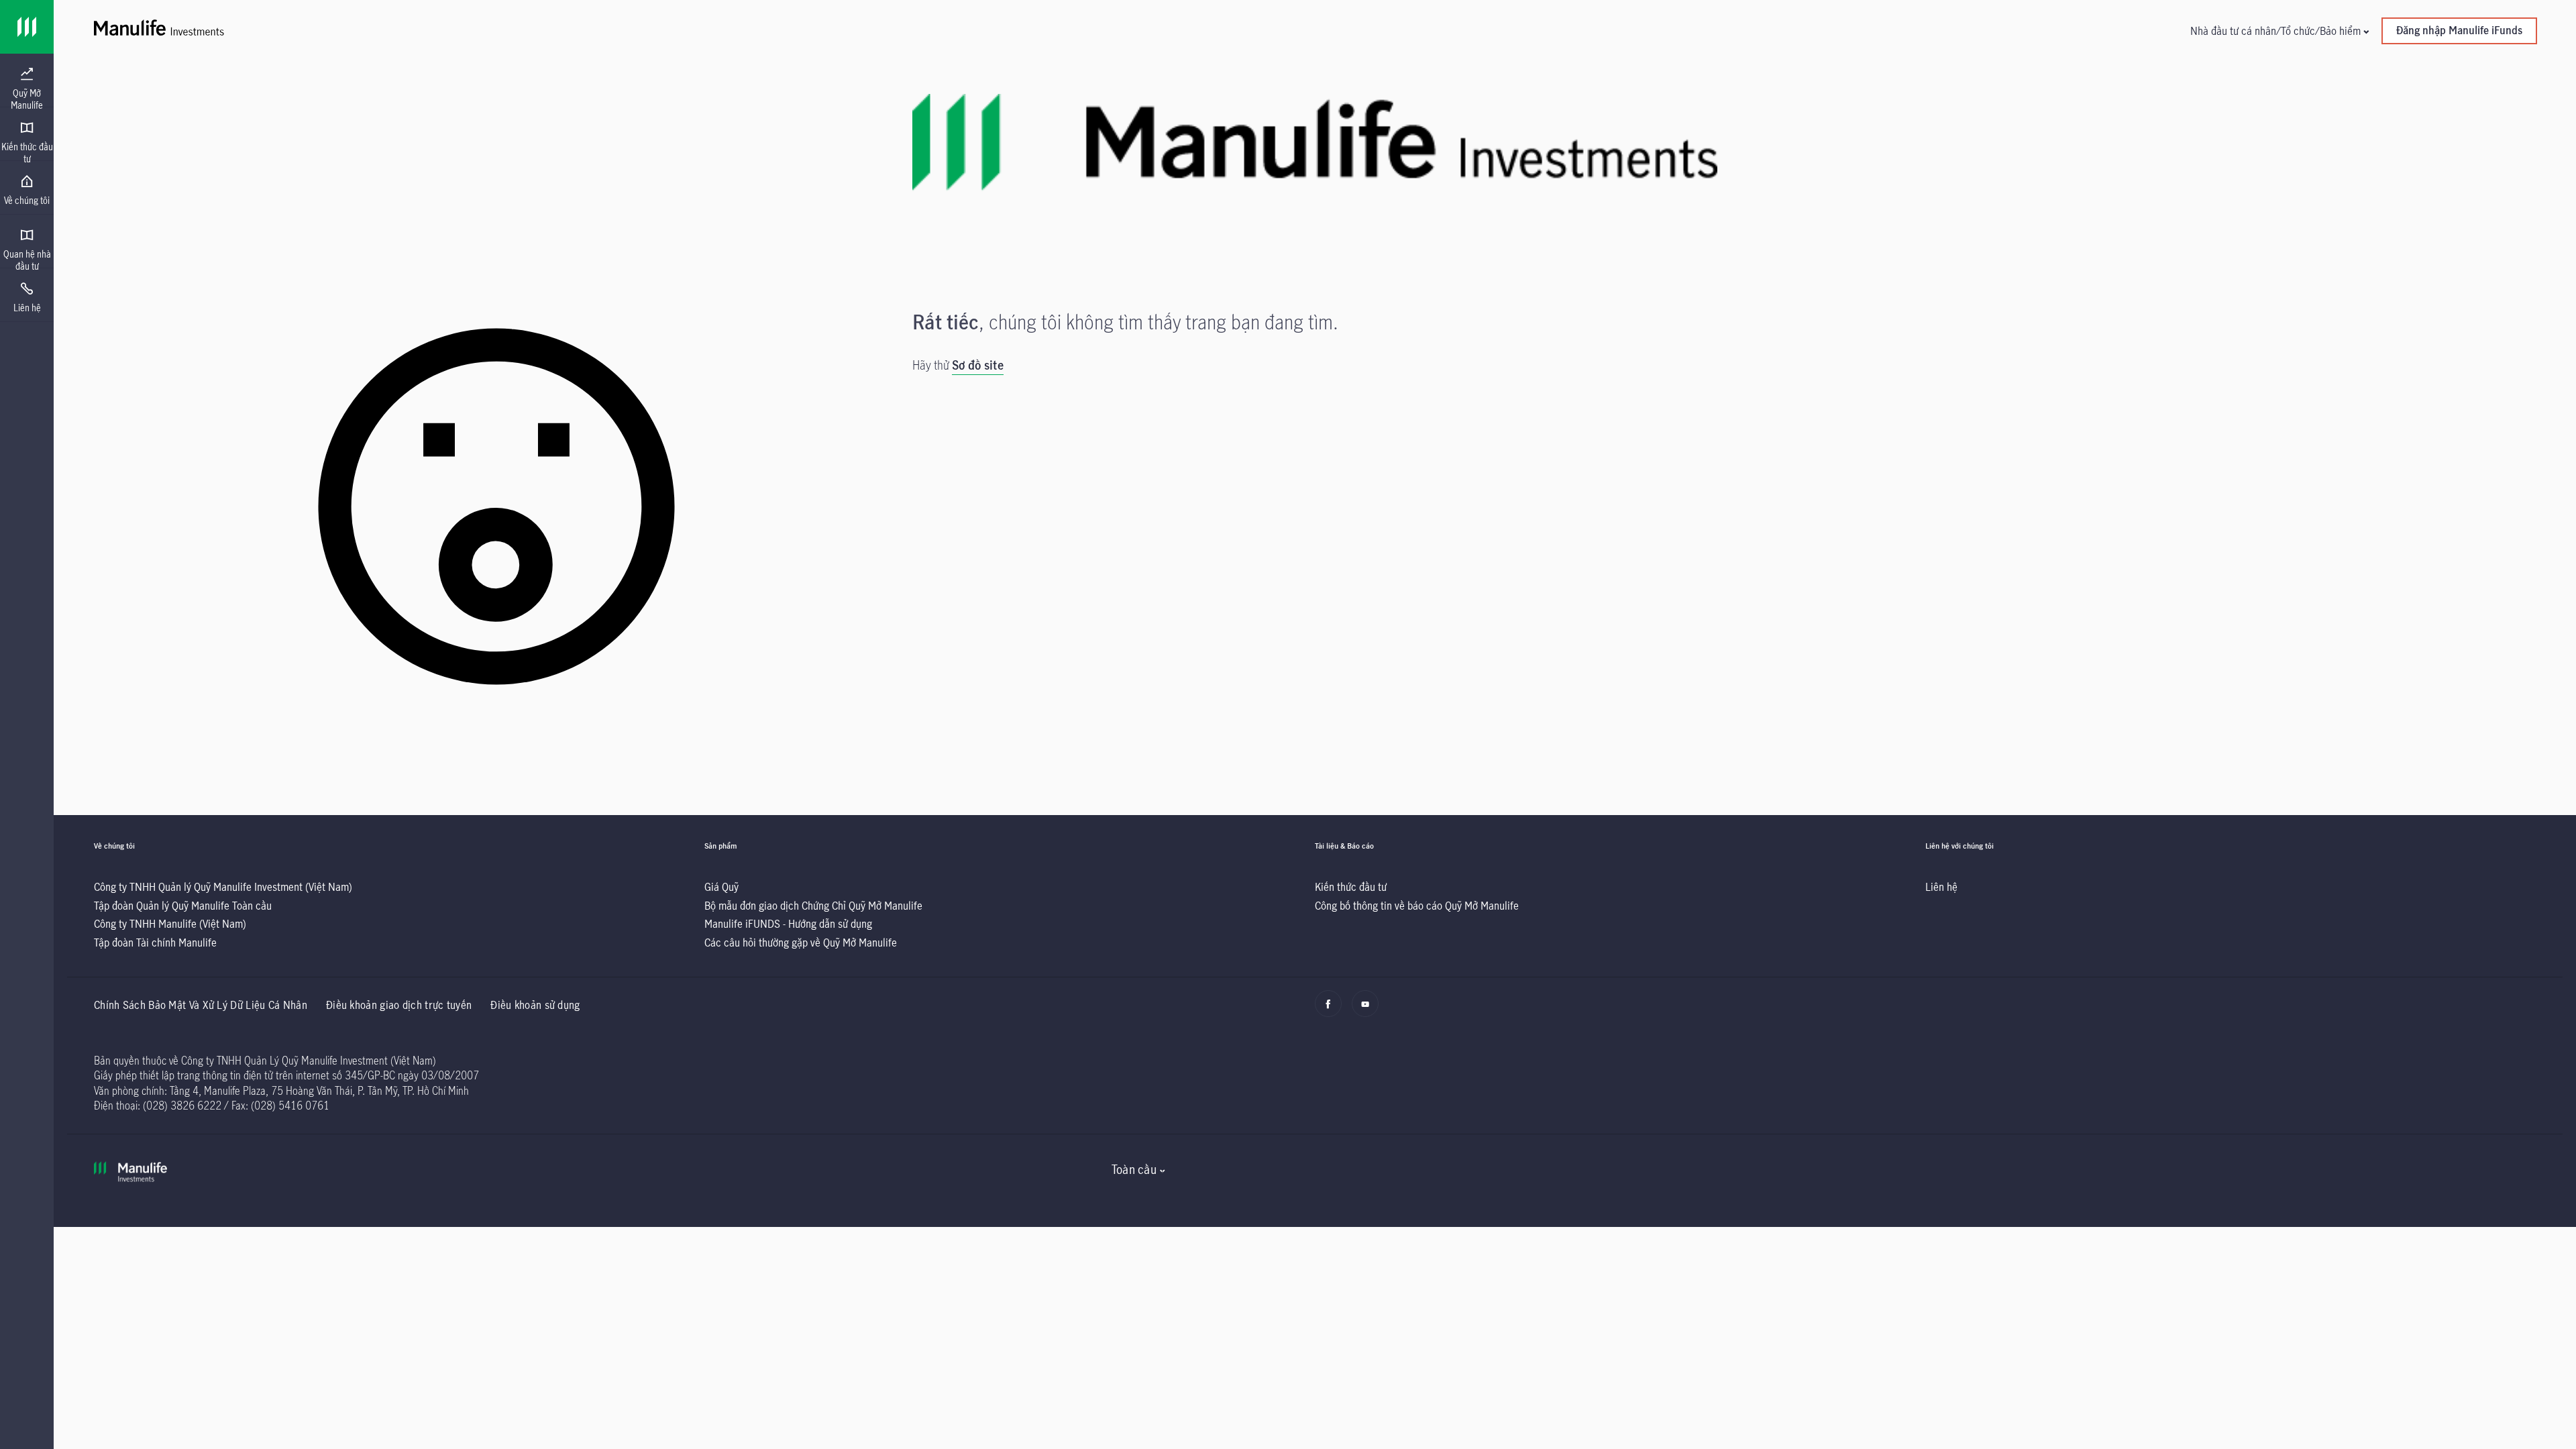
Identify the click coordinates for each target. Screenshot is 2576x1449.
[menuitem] (27, 89)
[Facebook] (1332, 1010)
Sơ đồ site (978, 365)
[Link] (27, 27)
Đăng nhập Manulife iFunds (2459, 30)
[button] (2279, 31)
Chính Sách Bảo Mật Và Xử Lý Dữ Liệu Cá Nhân (201, 1005)
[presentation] (27, 80)
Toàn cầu (1134, 1169)
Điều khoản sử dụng (535, 1005)
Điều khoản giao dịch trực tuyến (399, 1005)
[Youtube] (1369, 1010)
